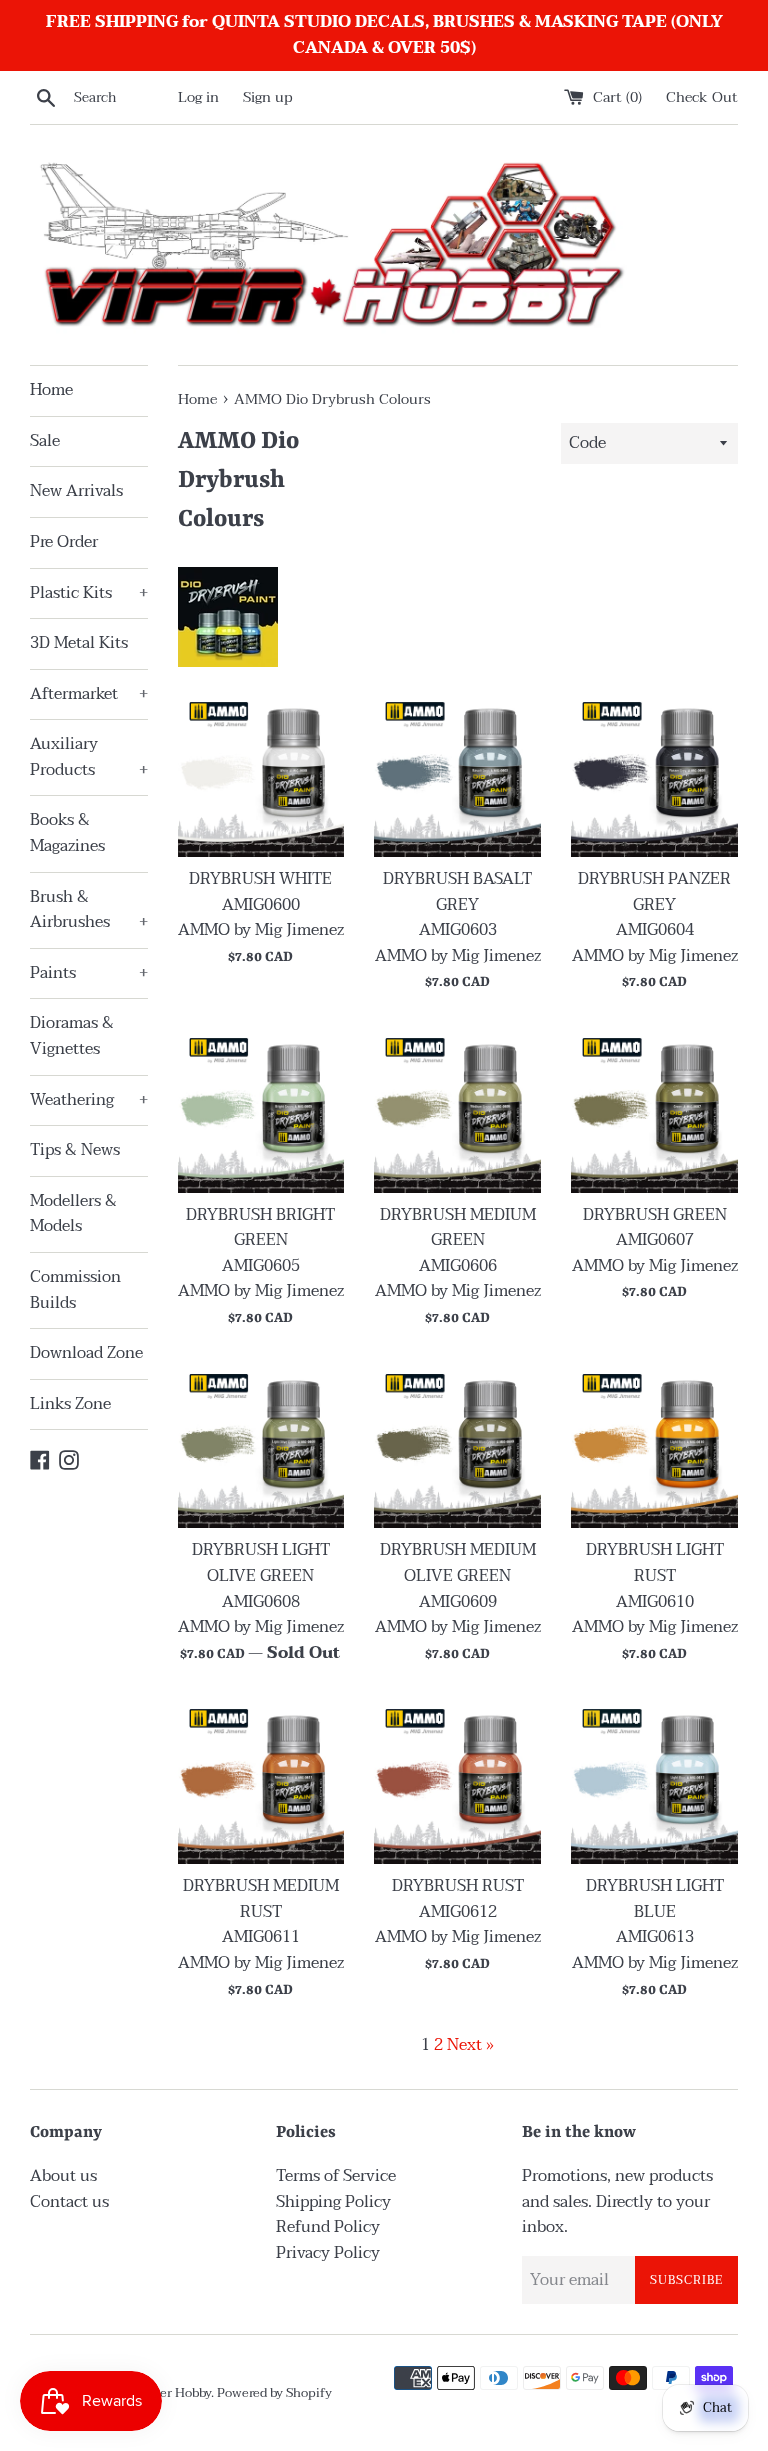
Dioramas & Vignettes (72, 1036)
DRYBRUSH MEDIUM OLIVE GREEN (458, 1563)
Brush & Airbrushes (89, 910)
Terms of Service (336, 2176)
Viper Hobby (175, 2393)
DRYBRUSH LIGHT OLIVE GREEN (261, 1563)
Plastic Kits (89, 593)
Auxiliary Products (89, 757)
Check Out (702, 97)
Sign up (268, 97)
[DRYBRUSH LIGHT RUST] (654, 1445)
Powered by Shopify (274, 2393)
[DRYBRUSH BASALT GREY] (457, 773)
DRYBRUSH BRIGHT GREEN (260, 1228)
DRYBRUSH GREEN (655, 1215)
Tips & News (75, 1150)
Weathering (89, 1100)
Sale (45, 441)
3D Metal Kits (79, 643)
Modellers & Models (73, 1214)
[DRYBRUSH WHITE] (261, 773)
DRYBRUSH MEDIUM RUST (261, 1899)
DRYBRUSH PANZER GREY (654, 892)
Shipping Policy (333, 2202)
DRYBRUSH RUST (458, 1886)
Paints (89, 973)
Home (51, 390)
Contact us (69, 2202)
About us (63, 2176)
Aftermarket (89, 694)
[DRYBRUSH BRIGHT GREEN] (261, 1109)
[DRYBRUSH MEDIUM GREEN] (457, 1109)
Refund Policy (328, 2227)
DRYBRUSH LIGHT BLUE (655, 1899)
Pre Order (64, 542)
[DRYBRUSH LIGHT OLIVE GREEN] (261, 1445)
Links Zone (70, 1404)
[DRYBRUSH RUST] (457, 1780)
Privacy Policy (328, 2253)
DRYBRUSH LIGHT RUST (655, 1563)
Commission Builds (75, 1290)
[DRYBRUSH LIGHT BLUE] (654, 1780)
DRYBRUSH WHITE (260, 879)
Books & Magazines (67, 833)
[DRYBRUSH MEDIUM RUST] (261, 1780)
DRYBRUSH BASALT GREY (457, 892)
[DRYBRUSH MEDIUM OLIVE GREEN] (457, 1445)
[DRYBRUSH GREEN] (654, 1109)
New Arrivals (76, 491)
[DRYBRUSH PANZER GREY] (654, 773)
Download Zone (86, 1353)
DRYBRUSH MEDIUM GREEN (458, 1228)
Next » (470, 2045)
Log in (198, 97)
